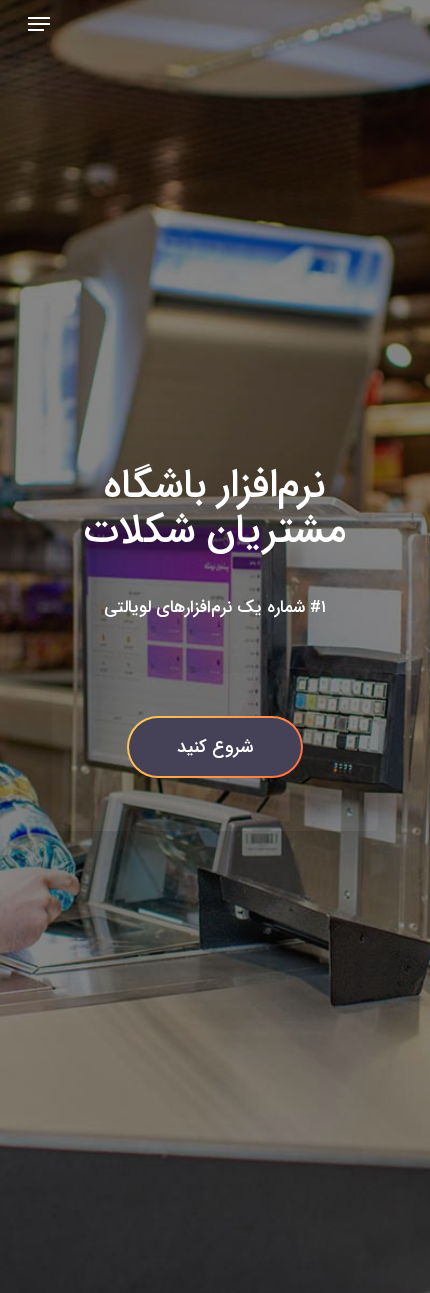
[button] (39, 24)
